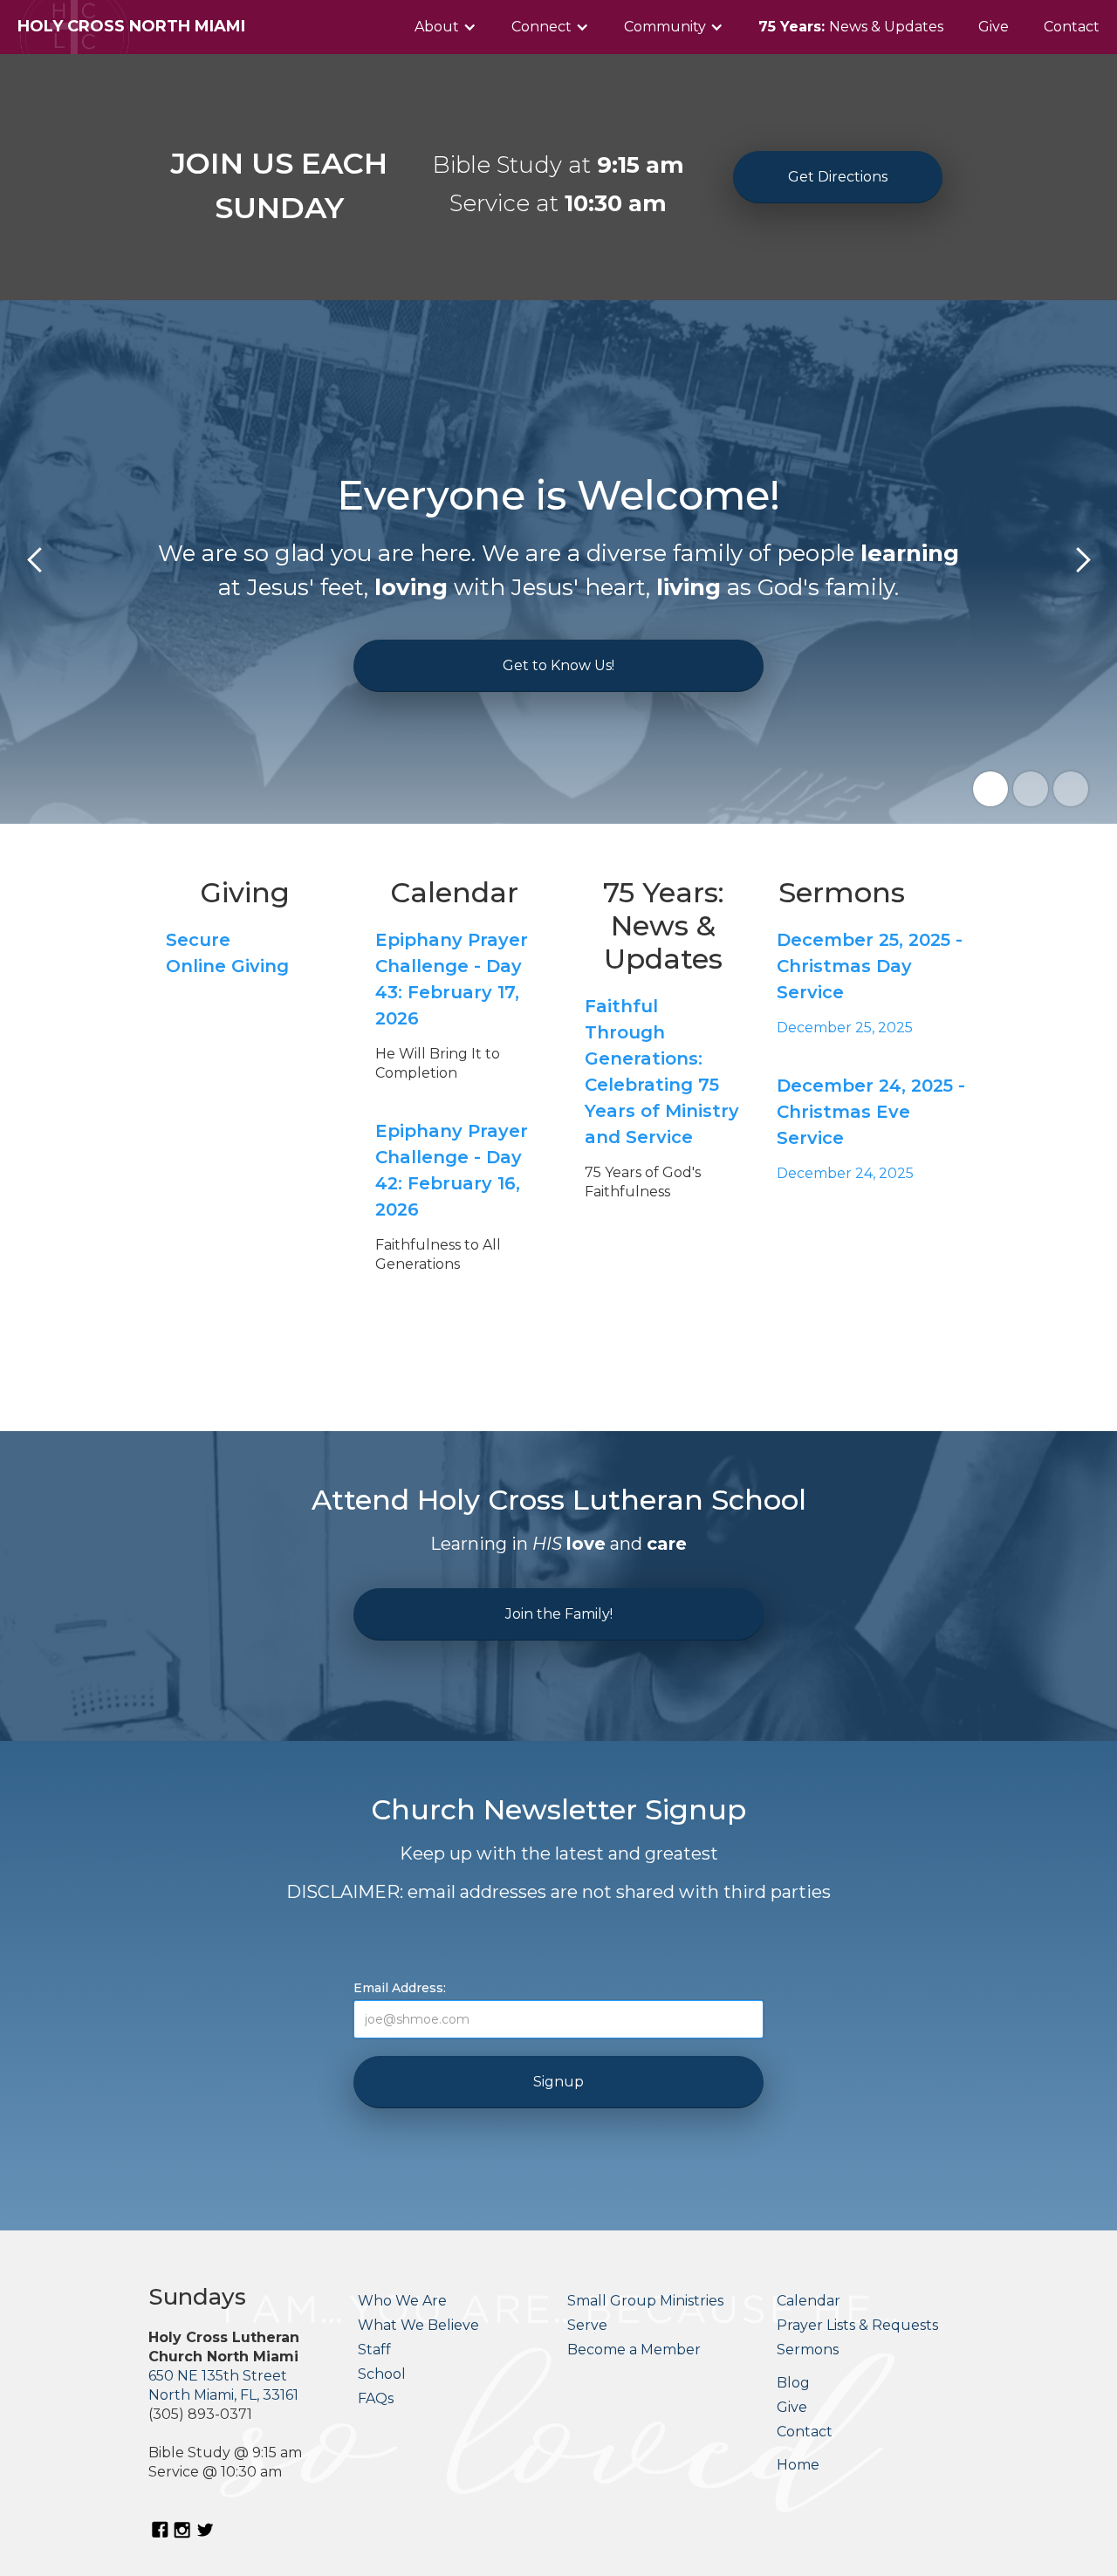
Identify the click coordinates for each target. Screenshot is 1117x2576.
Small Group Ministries (645, 2301)
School (382, 2374)
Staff (374, 2350)
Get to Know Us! (558, 665)
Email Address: (400, 1988)
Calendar (809, 2301)
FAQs (376, 2398)
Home (798, 2465)
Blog (793, 2383)
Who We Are (402, 2301)
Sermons (808, 2350)
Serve (587, 2325)
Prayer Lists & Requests (857, 2325)
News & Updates (851, 27)
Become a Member (634, 2350)
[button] (445, 27)
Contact (1072, 27)
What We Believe (418, 2325)
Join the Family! (559, 1614)
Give (994, 27)
